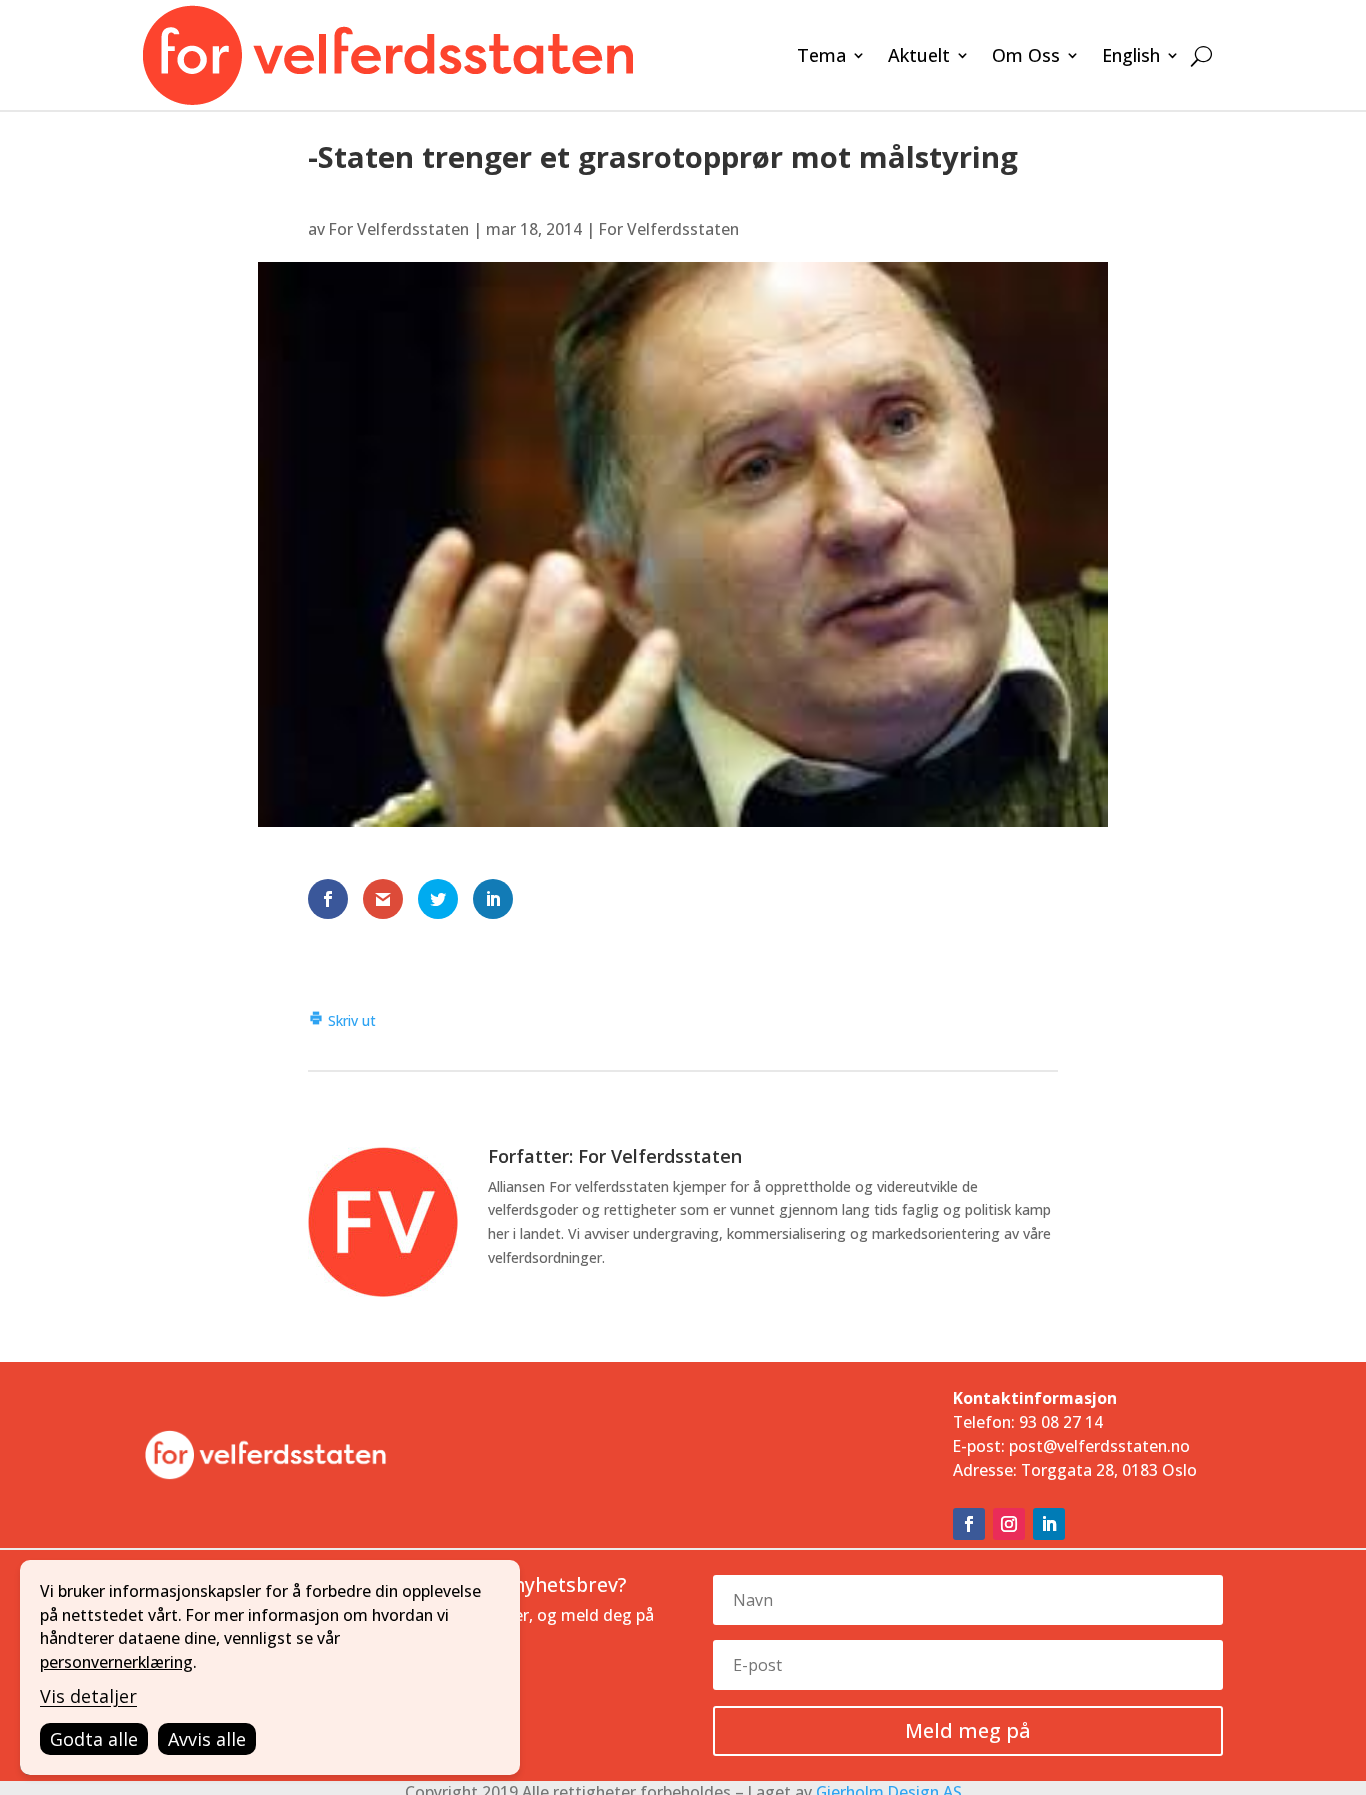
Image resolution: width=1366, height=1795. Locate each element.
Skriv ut (350, 1020)
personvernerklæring (116, 1662)
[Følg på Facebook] (969, 1524)
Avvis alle (207, 1739)
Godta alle (94, 1739)
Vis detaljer (88, 1696)
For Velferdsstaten (399, 229)
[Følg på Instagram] (1009, 1524)
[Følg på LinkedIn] (1049, 1524)
